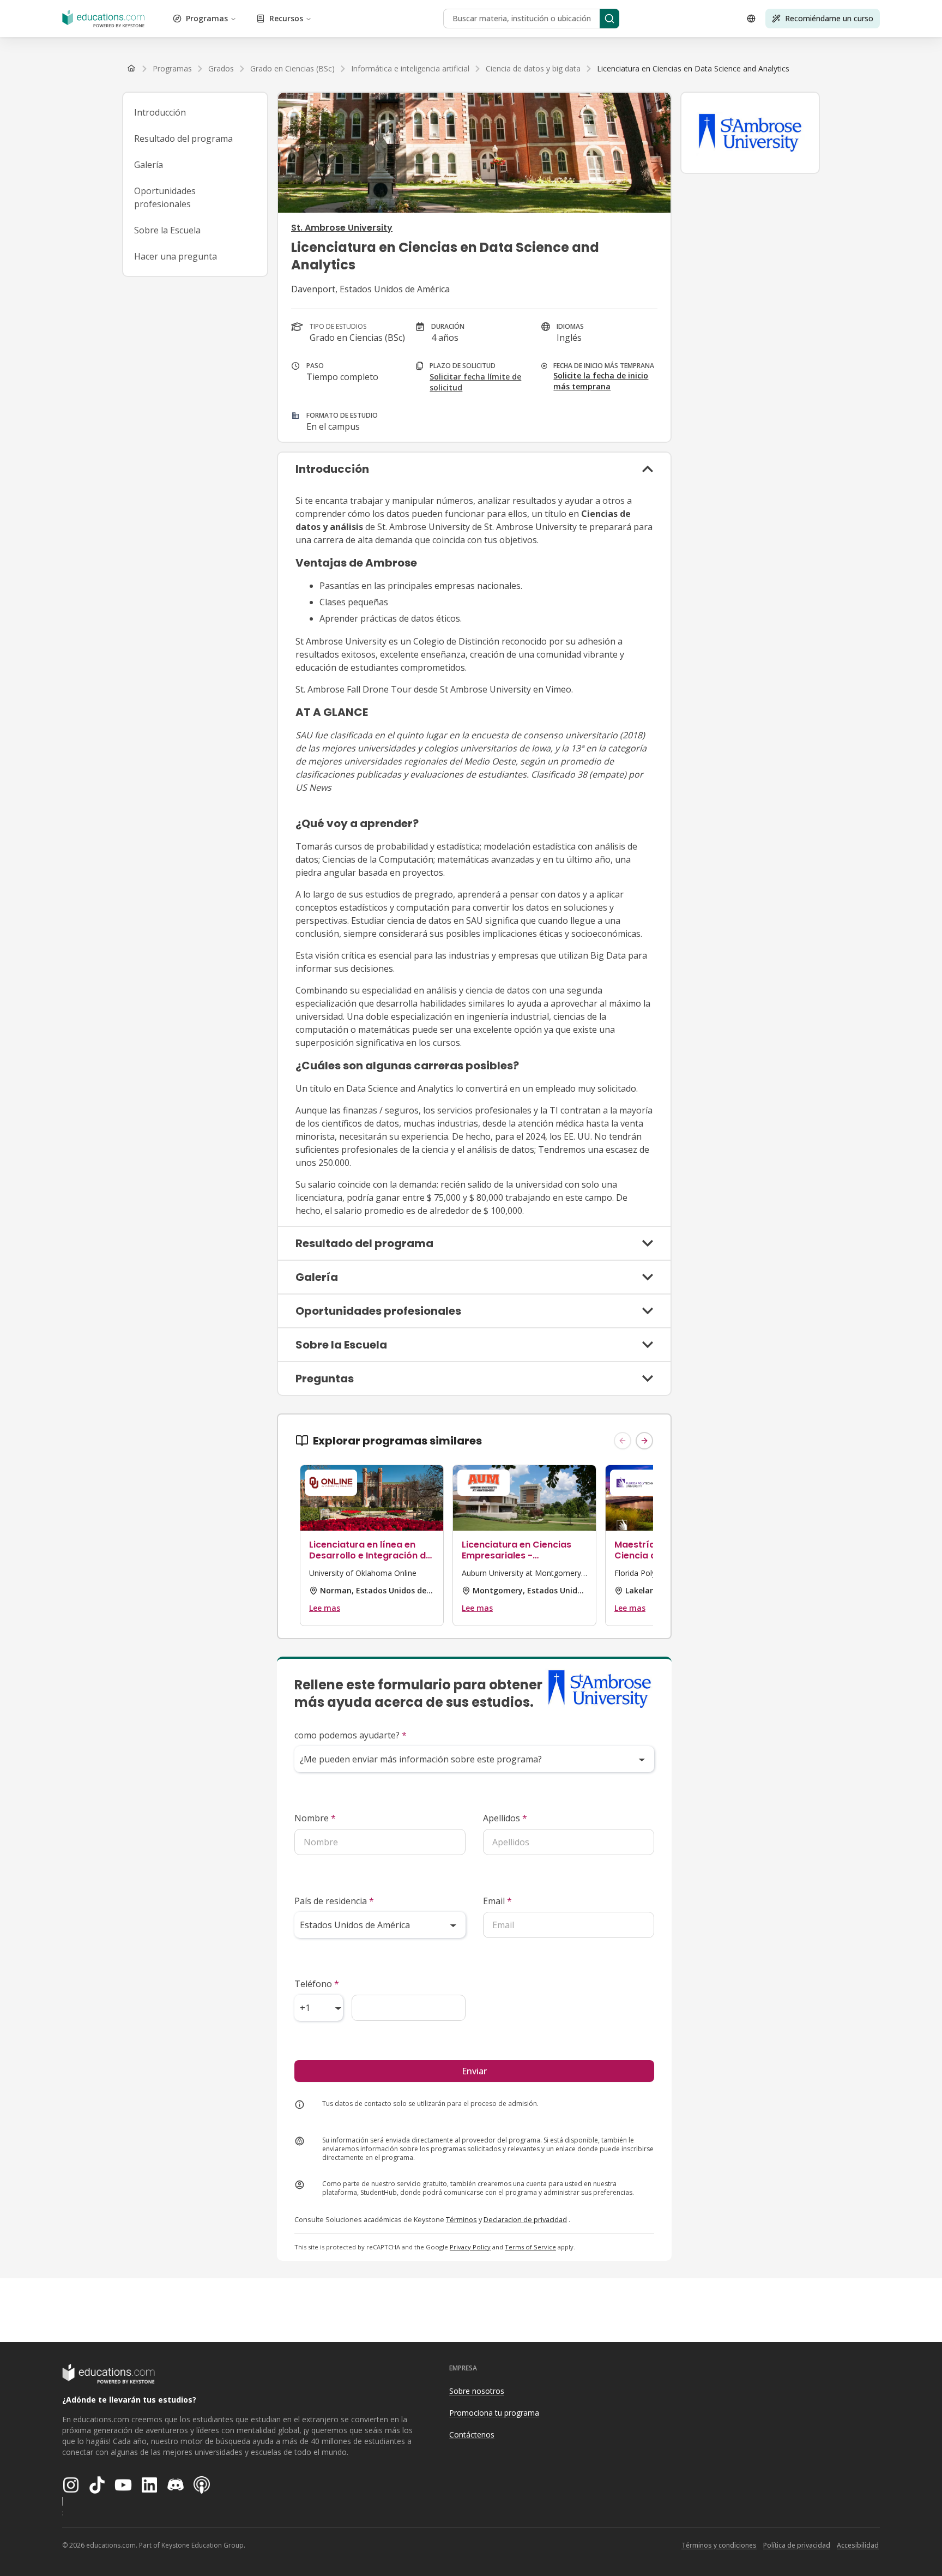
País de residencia (334, 1901)
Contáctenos (472, 2434)
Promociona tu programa (494, 2413)
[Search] (609, 19)
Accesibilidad (858, 2545)
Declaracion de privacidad (525, 2219)
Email (497, 1901)
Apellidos (505, 1818)
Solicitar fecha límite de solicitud (475, 382)
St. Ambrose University (342, 228)
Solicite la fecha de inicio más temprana (601, 381)
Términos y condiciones (719, 2545)
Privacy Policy (470, 2247)
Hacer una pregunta (176, 256)
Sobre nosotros (477, 2391)
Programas (207, 18)
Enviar (474, 2071)
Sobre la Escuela (167, 230)
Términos (461, 2219)
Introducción (160, 112)
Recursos (286, 18)
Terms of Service (530, 2247)
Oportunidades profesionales (165, 197)
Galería (149, 165)
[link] (693, 69)
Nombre (315, 1818)
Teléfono (317, 1984)
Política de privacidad (797, 2545)
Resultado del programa (183, 139)
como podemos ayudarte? (351, 1735)
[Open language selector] (751, 19)
